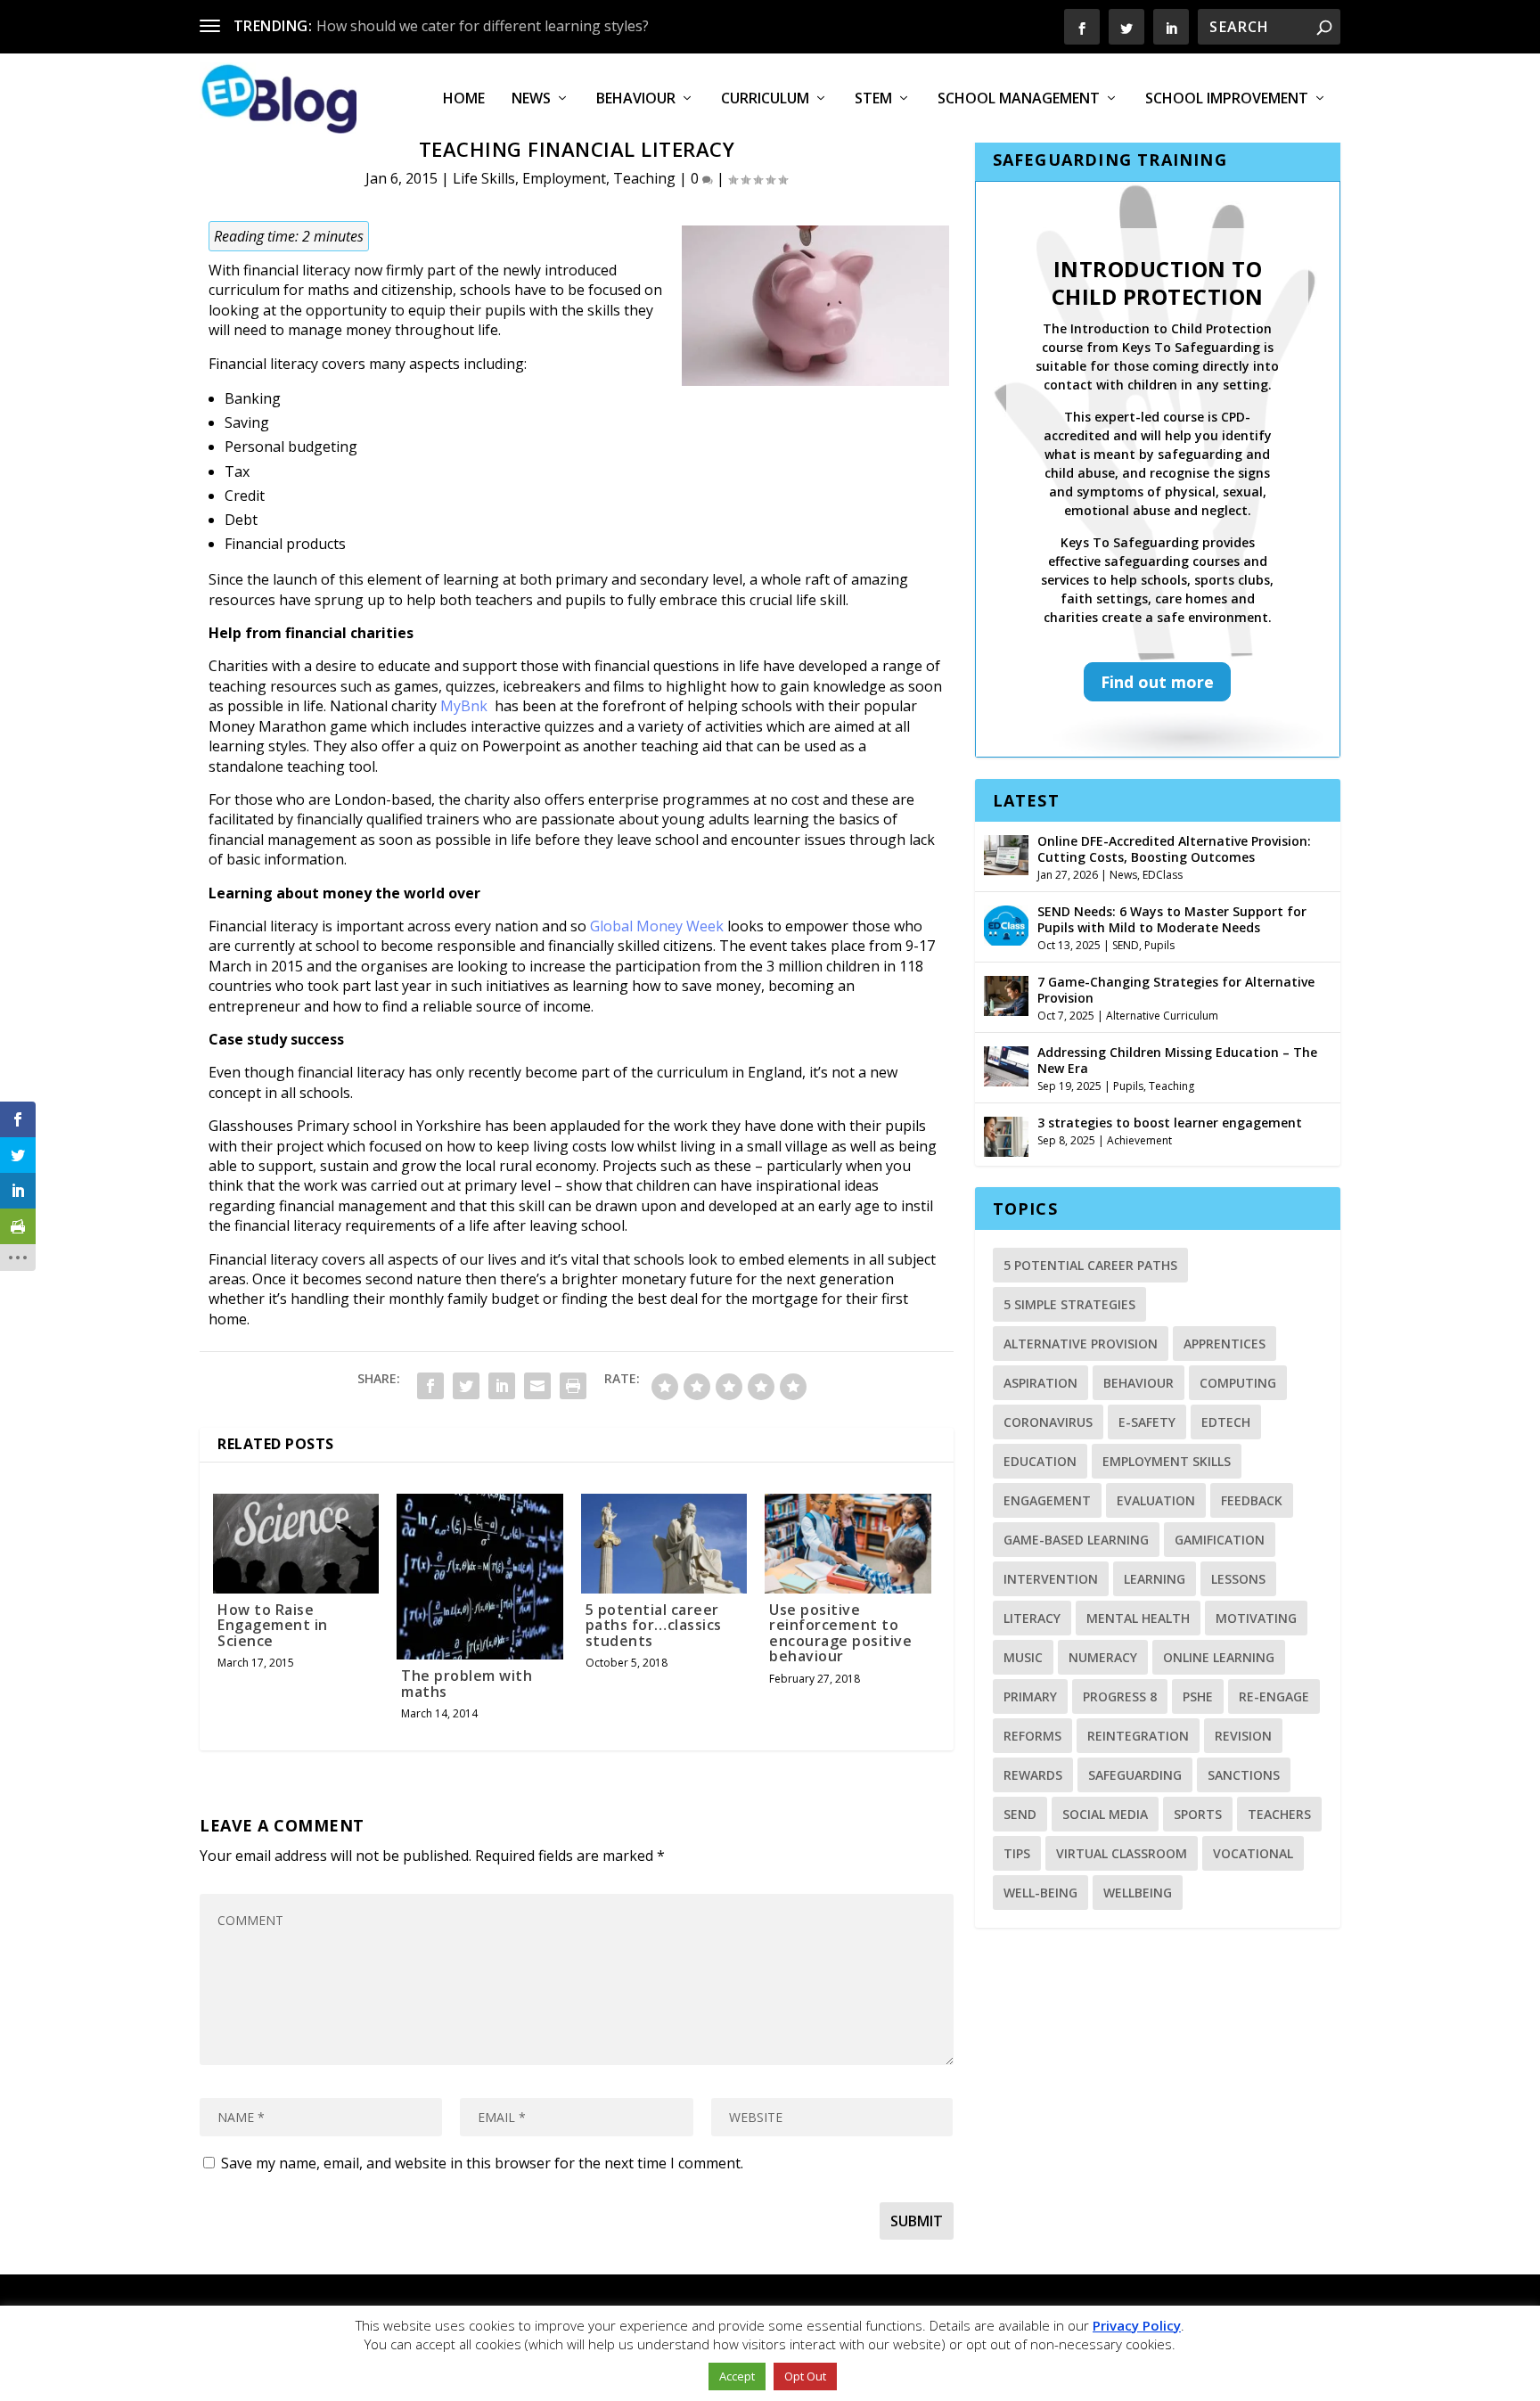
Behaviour (636, 99)
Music (1023, 1657)
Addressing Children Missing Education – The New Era (1177, 1060)
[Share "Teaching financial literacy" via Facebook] (430, 1386)
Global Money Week (657, 926)
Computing (1238, 1383)
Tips (1017, 1853)
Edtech (1226, 1422)
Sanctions (1244, 1775)
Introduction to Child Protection (1158, 283)
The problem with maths (467, 1684)
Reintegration (1138, 1736)
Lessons (1238, 1579)
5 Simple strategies (1069, 1304)
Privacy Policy (1137, 2325)
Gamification (1220, 1540)
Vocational (1253, 1853)
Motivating (1256, 1618)
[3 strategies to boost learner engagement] (1006, 1135)
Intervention (1051, 1579)
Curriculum (765, 99)
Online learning (1219, 1657)
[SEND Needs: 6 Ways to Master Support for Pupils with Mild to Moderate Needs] (1006, 923)
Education (1040, 1461)
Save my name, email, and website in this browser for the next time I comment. (482, 2163)
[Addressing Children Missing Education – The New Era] (1006, 1064)
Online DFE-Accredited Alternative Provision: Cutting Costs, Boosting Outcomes (1174, 849)
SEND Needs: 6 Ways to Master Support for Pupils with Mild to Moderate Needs (1172, 919)
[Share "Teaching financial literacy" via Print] (573, 1386)
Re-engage (1274, 1696)
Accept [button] (737, 2376)
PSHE (1198, 1696)
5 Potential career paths (1090, 1265)
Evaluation (1156, 1500)
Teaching (644, 178)
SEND (1126, 945)
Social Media (1105, 1814)
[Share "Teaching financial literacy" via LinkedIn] (502, 1386)
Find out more (1157, 682)
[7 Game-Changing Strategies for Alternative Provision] (1006, 994)
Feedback (1252, 1500)
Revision (1243, 1736)
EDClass (1163, 875)
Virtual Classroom (1122, 1853)
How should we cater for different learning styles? (483, 26)
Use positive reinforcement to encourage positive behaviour (840, 1633)
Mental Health (1138, 1618)
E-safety (1147, 1422)
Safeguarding (1135, 1775)
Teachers (1279, 1814)
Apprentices (1225, 1344)
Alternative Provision (1081, 1344)
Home (464, 99)
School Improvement (1227, 99)
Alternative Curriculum (1162, 1016)
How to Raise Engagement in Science (273, 1625)
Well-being (1040, 1893)
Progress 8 (1120, 1696)
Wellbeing (1138, 1893)
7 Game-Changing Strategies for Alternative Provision (1176, 990)
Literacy (1032, 1618)
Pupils (1159, 945)
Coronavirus (1048, 1422)
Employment (564, 178)
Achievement (1139, 1140)
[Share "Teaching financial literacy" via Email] (537, 1386)
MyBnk (464, 706)
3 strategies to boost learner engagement (1170, 1123)
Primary (1030, 1696)
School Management (1019, 99)
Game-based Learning (1076, 1540)
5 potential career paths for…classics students (654, 1625)
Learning (1155, 1579)
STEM (873, 99)
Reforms (1032, 1736)
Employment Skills (1167, 1461)
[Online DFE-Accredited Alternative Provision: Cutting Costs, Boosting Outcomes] (1006, 853)
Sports (1198, 1814)
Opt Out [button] (805, 2376)
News (531, 99)
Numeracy (1103, 1657)
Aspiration (1040, 1383)
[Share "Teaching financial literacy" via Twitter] (466, 1386)
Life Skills (484, 178)
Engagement (1047, 1500)
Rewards (1033, 1775)
